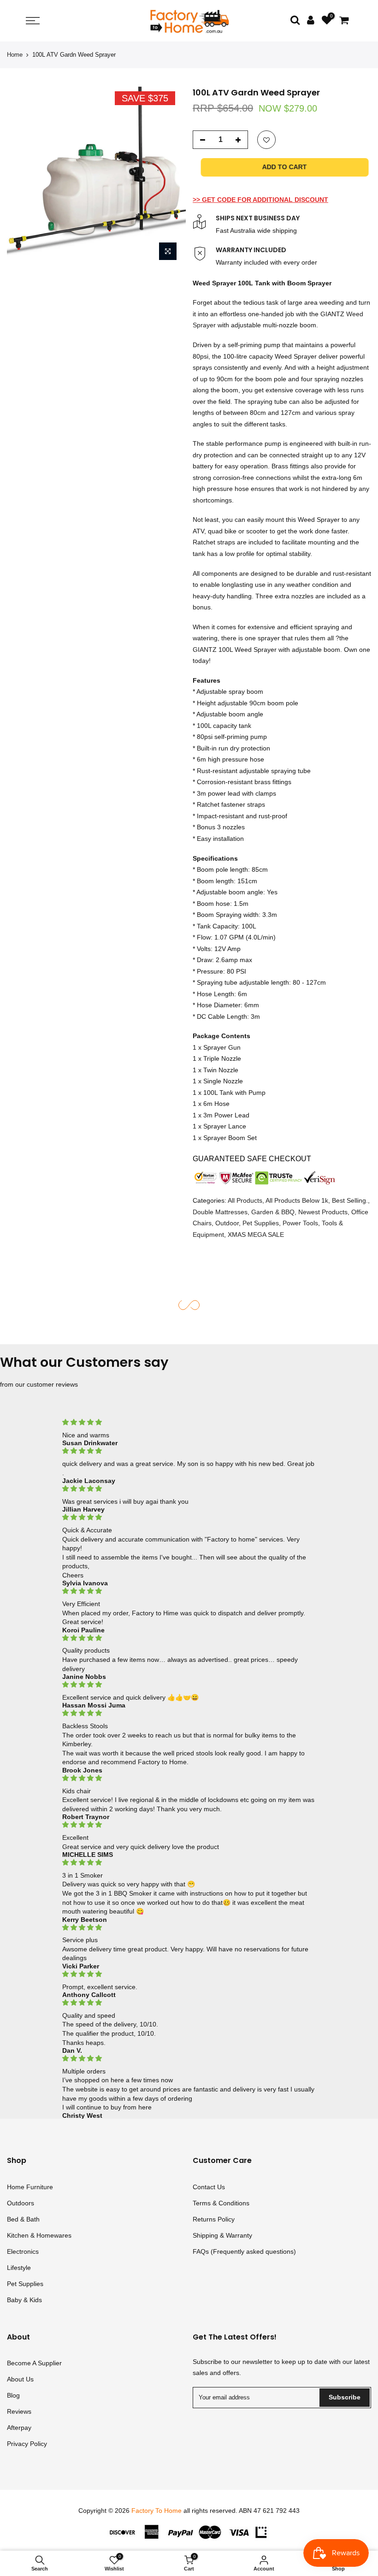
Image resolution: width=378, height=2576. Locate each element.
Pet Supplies (261, 1223)
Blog (13, 2395)
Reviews (19, 2411)
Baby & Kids (24, 2300)
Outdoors (21, 2203)
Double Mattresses (220, 1212)
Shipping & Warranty (222, 2235)
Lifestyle (19, 2268)
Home (15, 55)
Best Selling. (350, 1200)
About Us (20, 2379)
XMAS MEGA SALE (256, 1235)
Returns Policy (214, 2219)
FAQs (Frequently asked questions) (244, 2251)
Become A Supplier (34, 2363)
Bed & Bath (23, 2219)
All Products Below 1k (297, 1200)
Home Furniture (30, 2187)
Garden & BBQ (273, 1212)
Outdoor (227, 1223)
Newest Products (323, 1212)
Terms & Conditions (221, 2203)
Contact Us (209, 2187)
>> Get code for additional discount (260, 200)
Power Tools (300, 1223)
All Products (245, 1200)
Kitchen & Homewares (39, 2235)
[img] (189, 1422)
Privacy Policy (27, 2444)
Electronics (23, 2251)
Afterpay (19, 2428)
